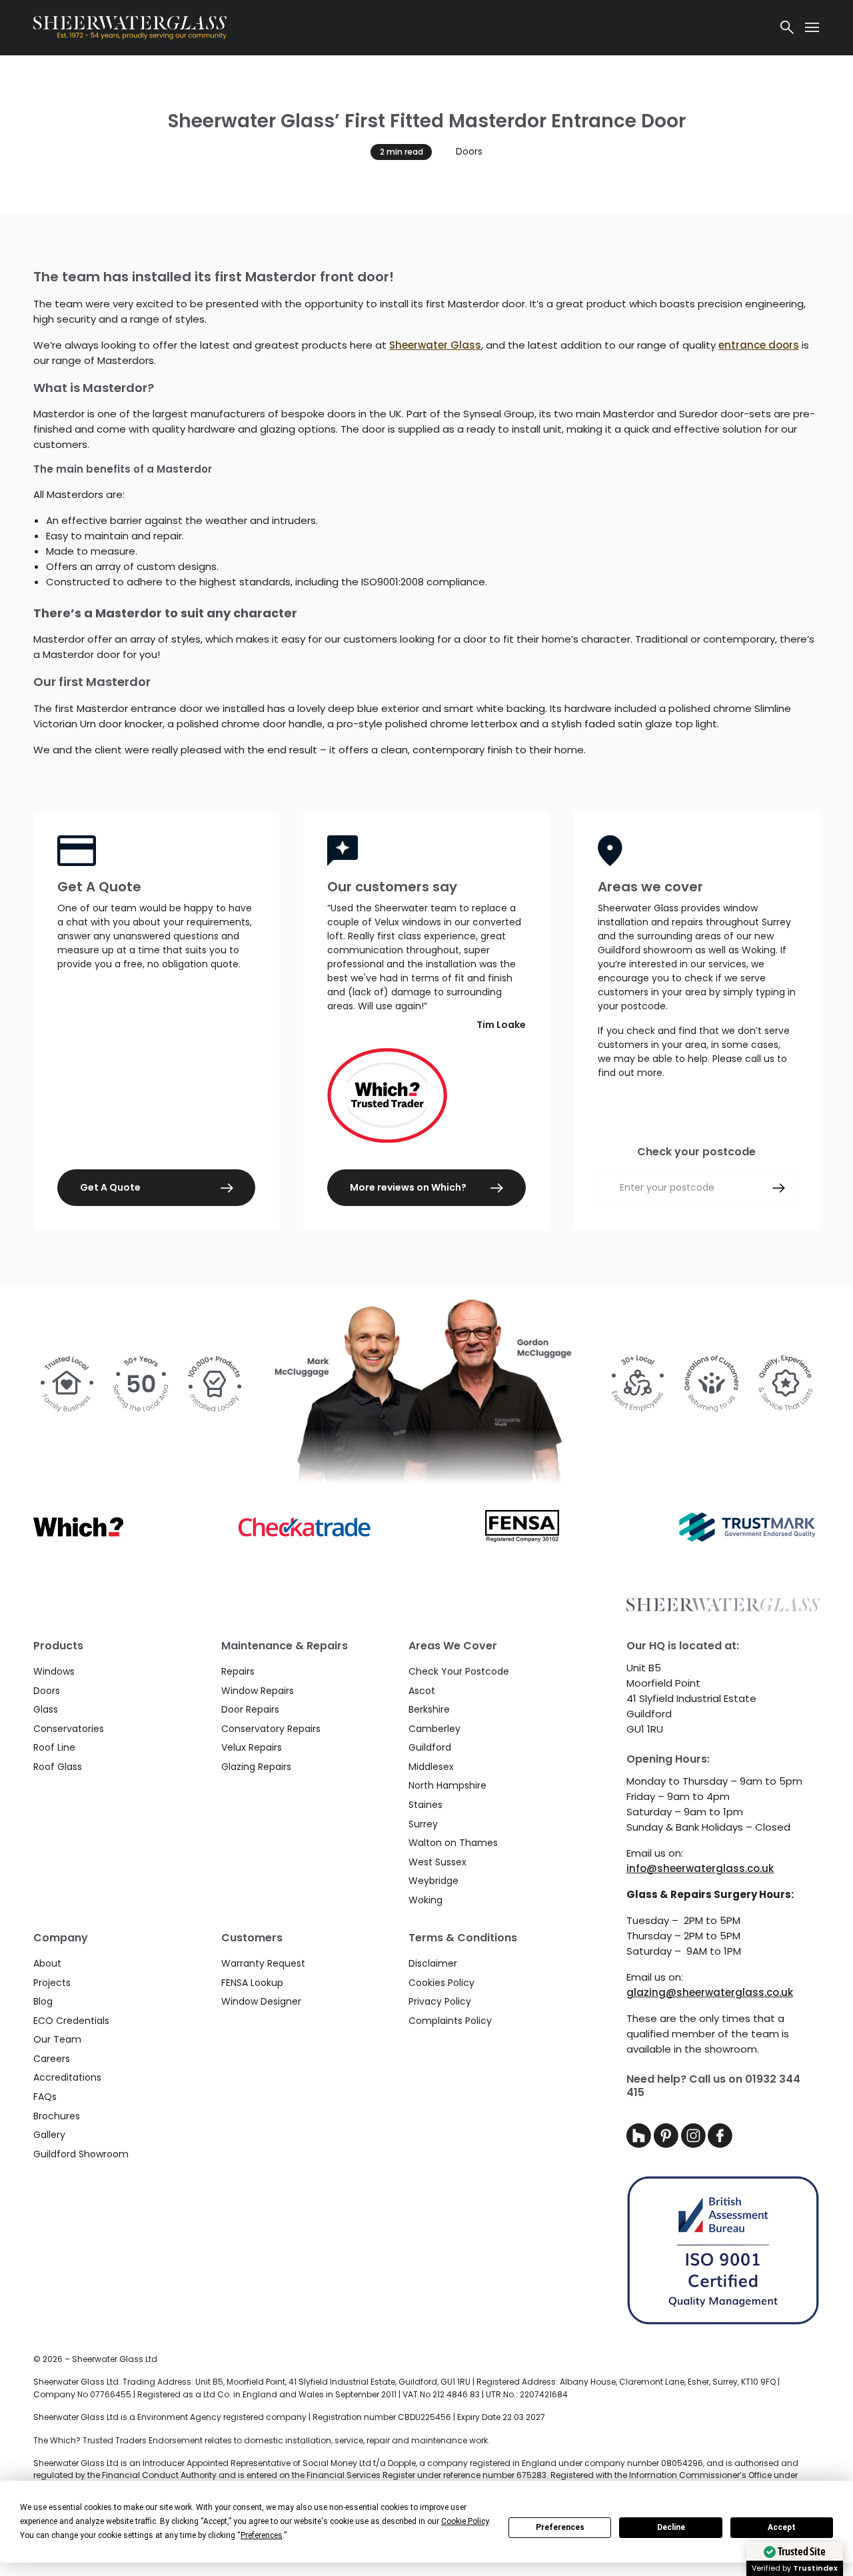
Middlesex (431, 1767)
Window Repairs (258, 1691)
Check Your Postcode (459, 1671)
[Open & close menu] (812, 27)
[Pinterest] (667, 2144)
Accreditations (67, 2077)
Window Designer (261, 2001)
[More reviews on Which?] (426, 1095)
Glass (46, 1709)
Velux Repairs (252, 1747)
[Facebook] (720, 2144)
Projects (52, 1983)
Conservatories (69, 1729)
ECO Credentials (71, 2021)
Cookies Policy (441, 1983)
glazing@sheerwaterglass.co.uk (710, 1992)
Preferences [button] (262, 2535)
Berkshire (429, 1709)
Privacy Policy (440, 2001)
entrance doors (759, 345)
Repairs (238, 1671)
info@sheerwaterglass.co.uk (700, 1868)
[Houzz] (640, 2144)
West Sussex (437, 1862)
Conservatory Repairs (271, 1729)
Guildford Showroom (81, 2154)
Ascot (422, 1691)
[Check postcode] (779, 1188)
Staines (426, 1805)
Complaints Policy (450, 2021)
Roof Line (54, 1747)
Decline (671, 2527)
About (47, 1963)
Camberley (434, 1729)
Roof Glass (58, 1767)
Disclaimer (433, 1963)
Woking (426, 1900)
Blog (43, 2001)
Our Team (57, 2039)
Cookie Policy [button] (465, 2521)
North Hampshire (447, 1785)
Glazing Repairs (256, 1767)
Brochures (57, 2116)
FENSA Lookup (252, 1983)
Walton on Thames (453, 1843)
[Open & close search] (787, 27)
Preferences (560, 2527)
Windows (54, 1671)
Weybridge (433, 1881)
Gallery (49, 2135)
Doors (469, 151)
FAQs (45, 2097)
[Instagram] (695, 2144)
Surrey (423, 1824)
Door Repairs (250, 1709)
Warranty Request (263, 1963)
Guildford (430, 1747)
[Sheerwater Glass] (399, 28)
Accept (782, 2527)
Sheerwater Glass (435, 345)
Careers (52, 2059)
